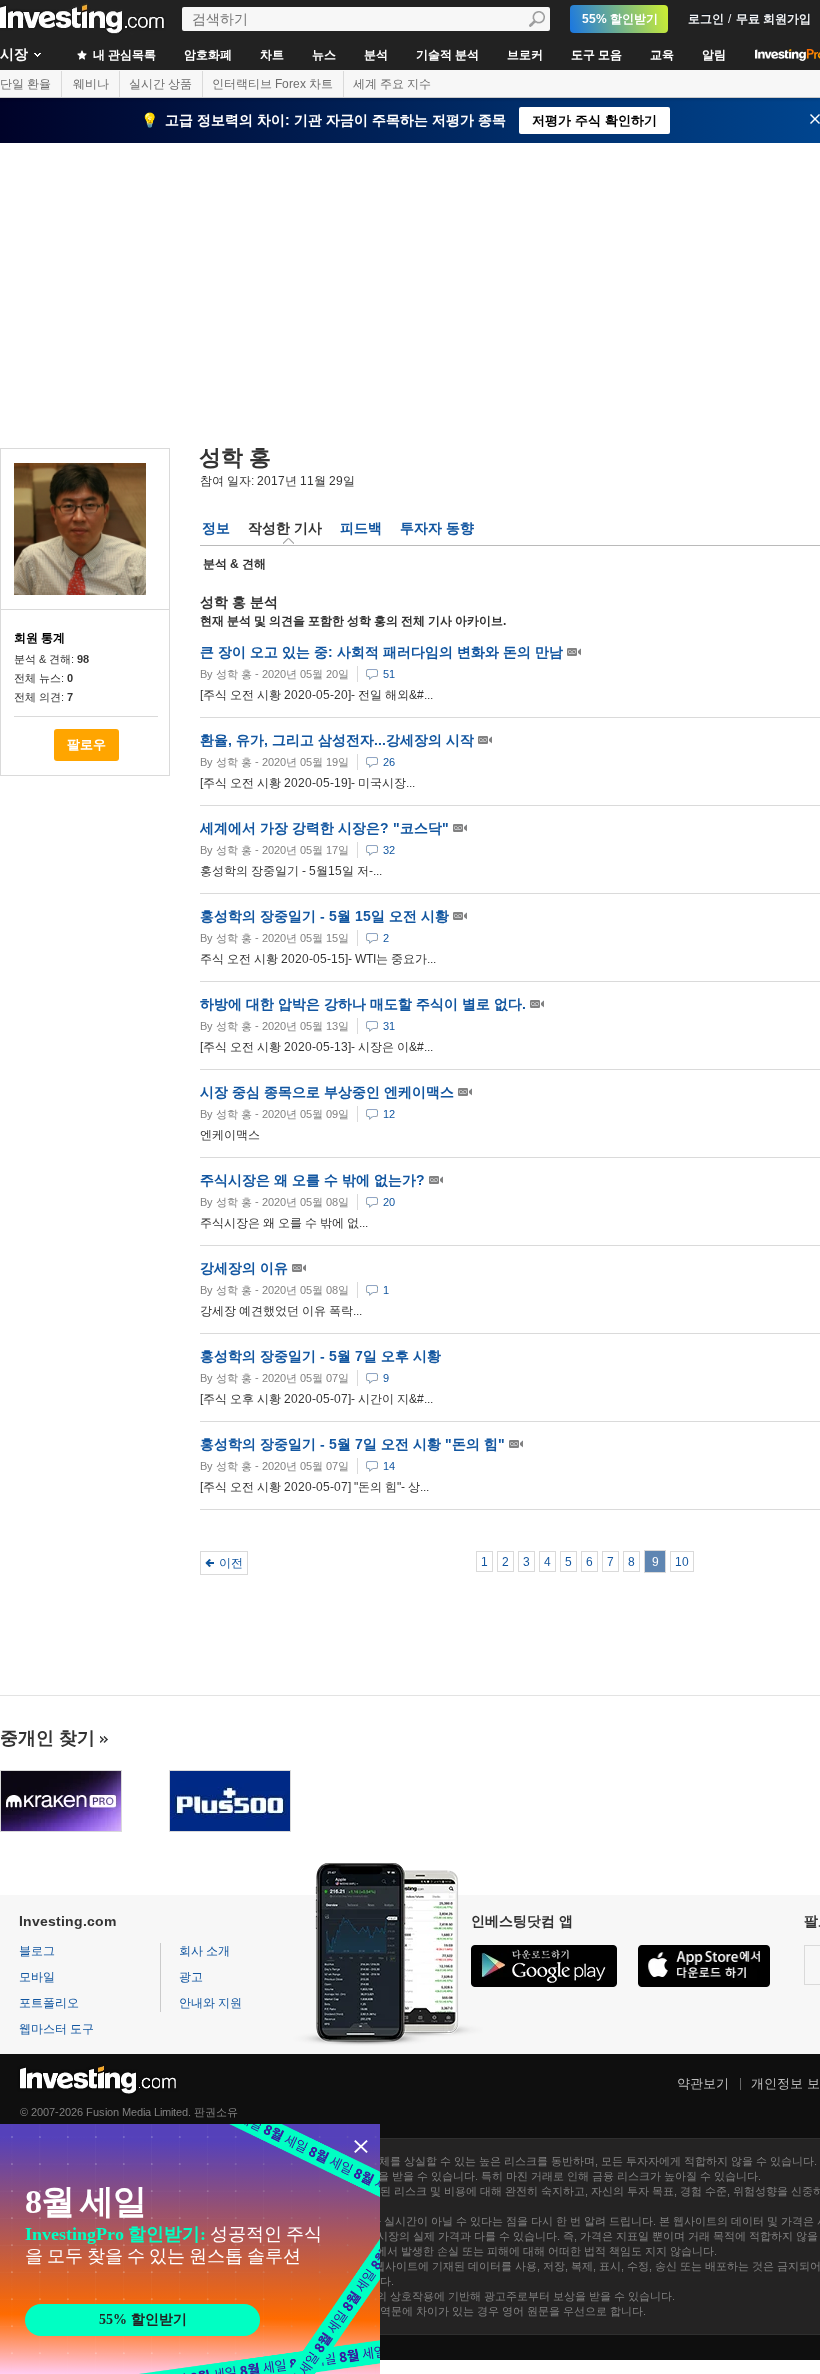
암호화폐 (208, 55)
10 (682, 1562)
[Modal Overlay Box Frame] (190, 2249)
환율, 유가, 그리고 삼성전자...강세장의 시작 (339, 740)
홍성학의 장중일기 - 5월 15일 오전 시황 (326, 916)
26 (389, 762)
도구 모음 (596, 55)
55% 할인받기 (620, 19)
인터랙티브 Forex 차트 (272, 84)
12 (389, 1114)
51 (389, 674)
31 (389, 1026)
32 (389, 850)
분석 (376, 55)
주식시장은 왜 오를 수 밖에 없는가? (314, 1180)
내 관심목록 (123, 55)
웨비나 (91, 84)
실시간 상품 (160, 84)
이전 (231, 1563)
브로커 (525, 55)
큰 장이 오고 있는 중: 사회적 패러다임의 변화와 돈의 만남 (383, 652)
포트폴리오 (49, 2003)
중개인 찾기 (47, 1738)
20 (389, 1202)
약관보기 (703, 2083)
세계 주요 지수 (392, 84)
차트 (272, 55)
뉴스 (324, 55)
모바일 (37, 1977)
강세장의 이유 (246, 1268)
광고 (191, 1977)
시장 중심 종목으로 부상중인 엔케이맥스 (329, 1092)
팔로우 (86, 744)
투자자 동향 (437, 528)
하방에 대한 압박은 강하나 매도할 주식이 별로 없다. (365, 1004)
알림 (714, 55)
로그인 (706, 19)
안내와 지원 (210, 2003)
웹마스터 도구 (56, 2029)
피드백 (361, 528)
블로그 (37, 1951)
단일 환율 (25, 84)
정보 (216, 528)
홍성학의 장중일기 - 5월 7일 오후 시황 (320, 1356)
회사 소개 (204, 1951)
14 (389, 1466)
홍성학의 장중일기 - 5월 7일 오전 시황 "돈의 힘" (354, 1444)
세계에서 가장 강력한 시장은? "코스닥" (326, 828)
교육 (662, 55)
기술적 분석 (447, 55)
